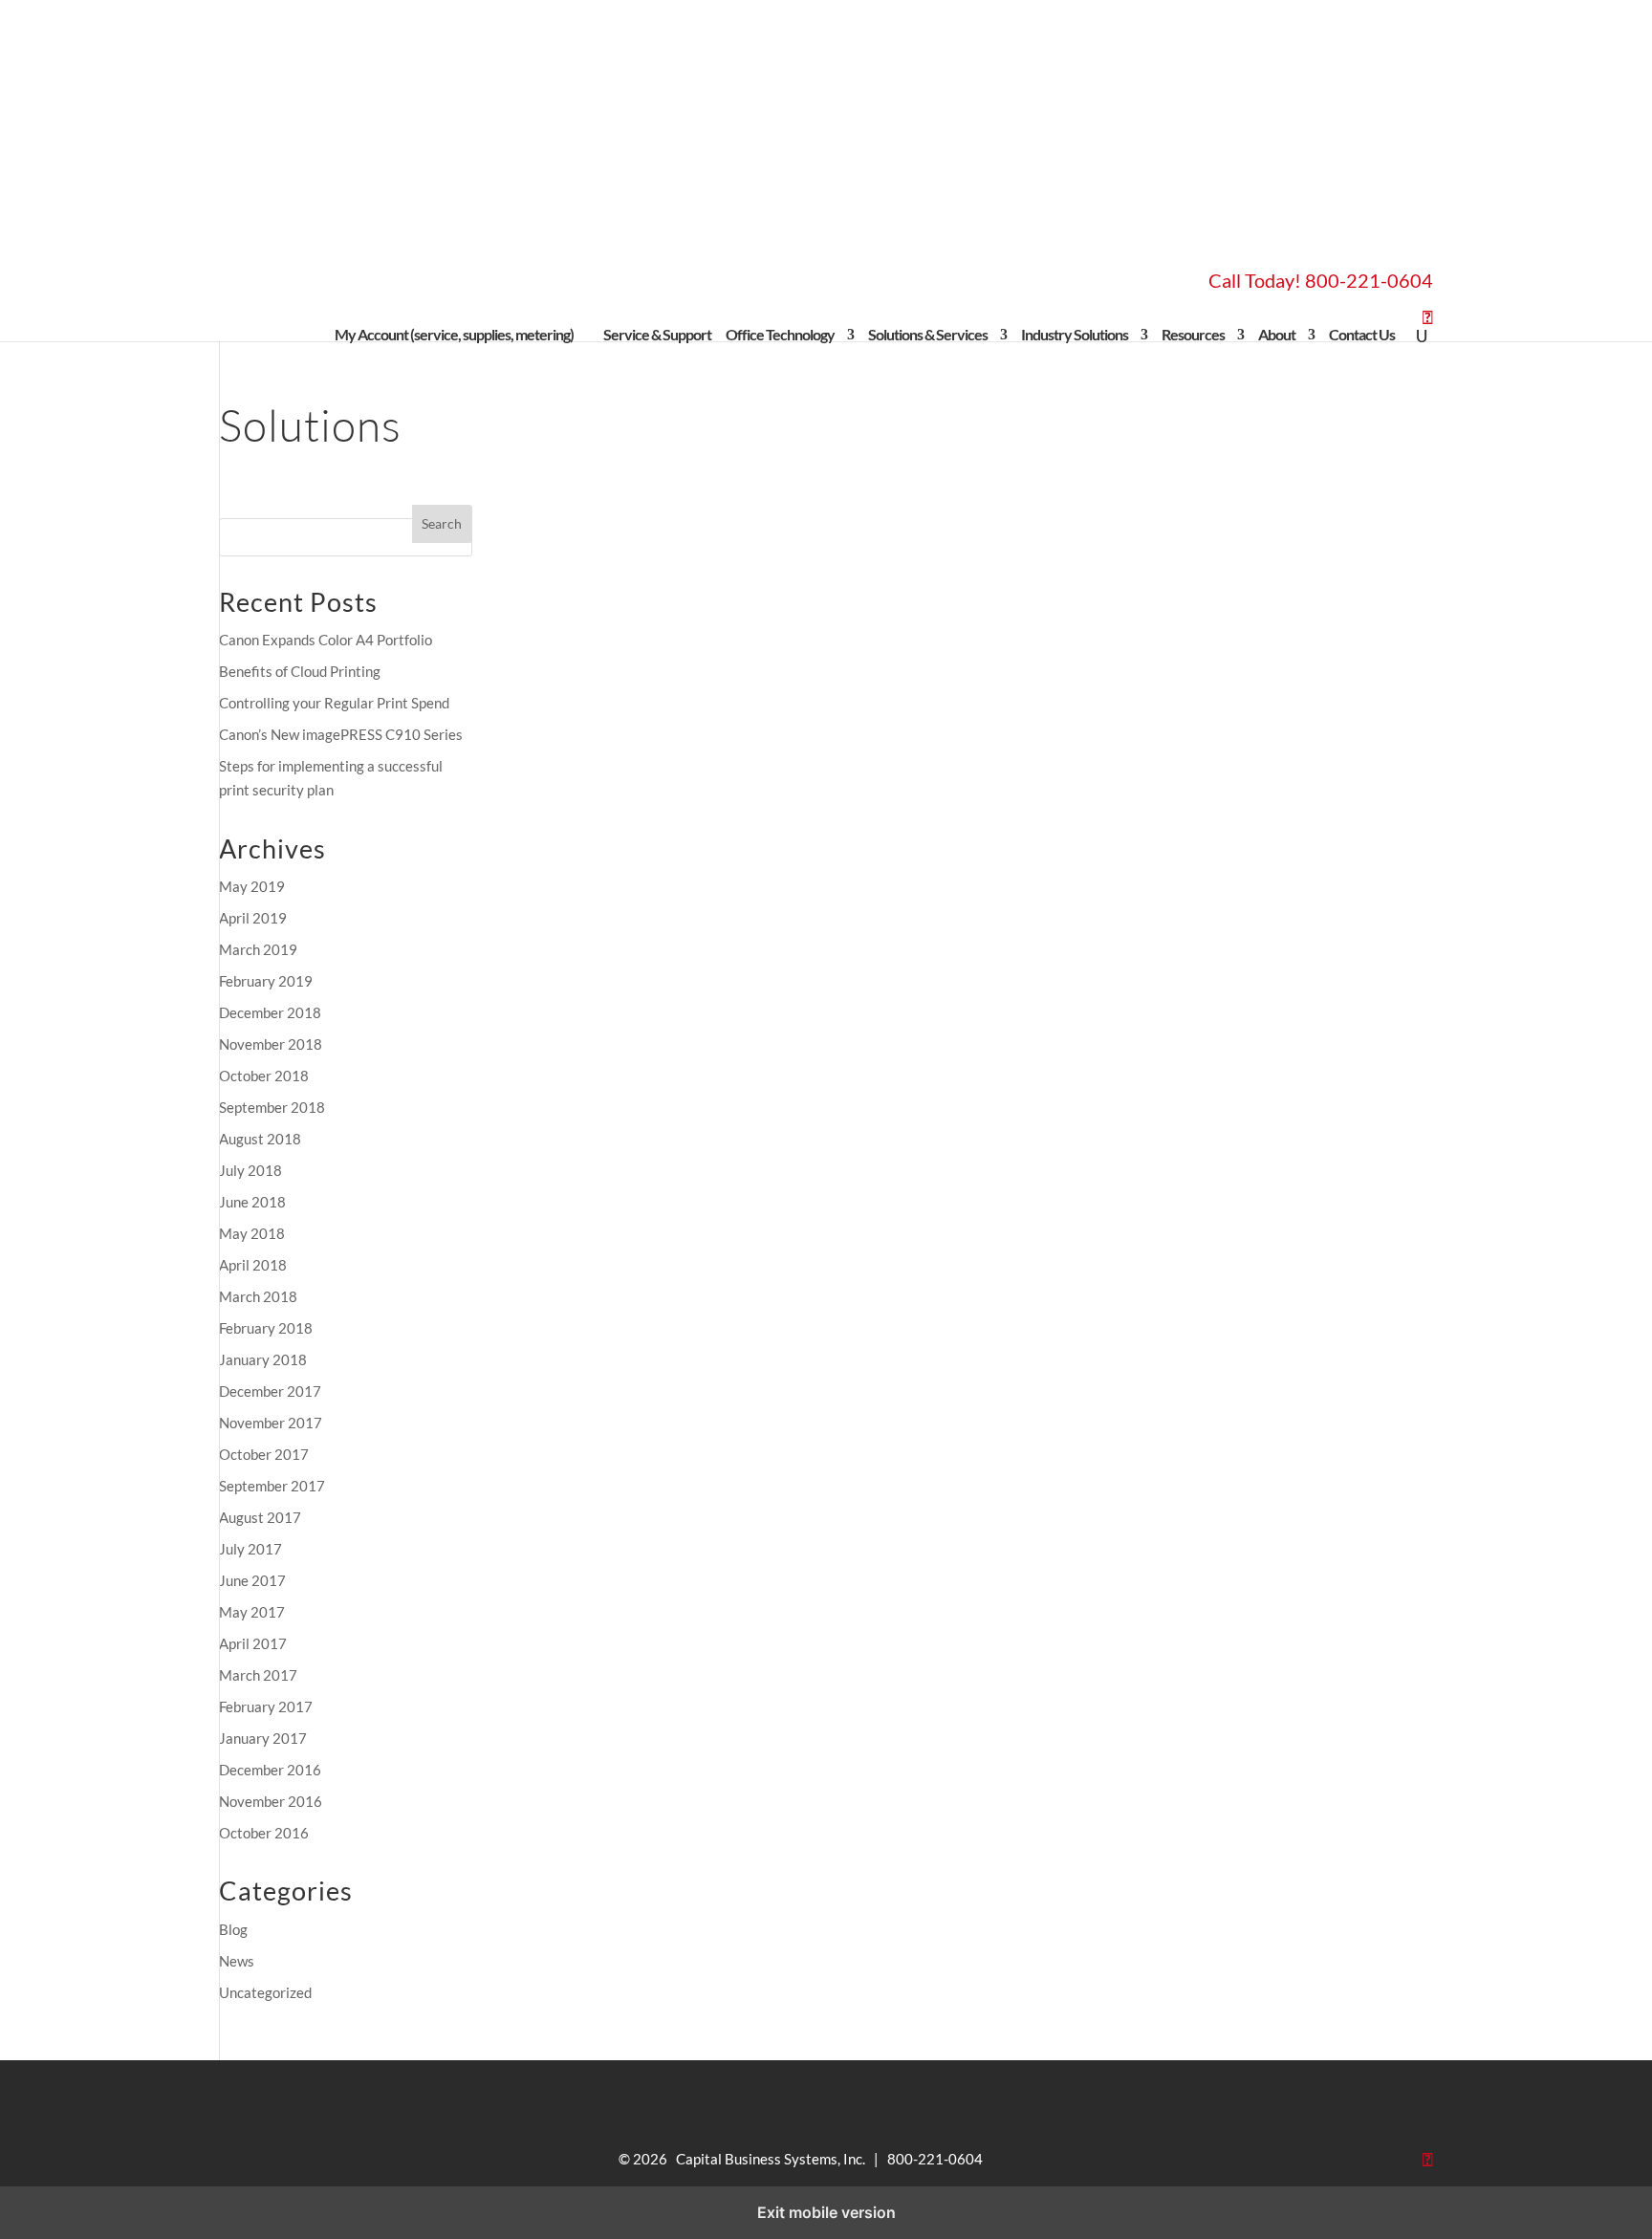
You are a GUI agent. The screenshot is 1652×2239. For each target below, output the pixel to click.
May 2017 (252, 1612)
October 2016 (264, 1833)
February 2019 (266, 981)
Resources (1193, 335)
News (237, 1961)
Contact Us (1362, 335)
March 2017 (258, 1675)
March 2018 (258, 1296)
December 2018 (270, 1012)
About (1277, 335)
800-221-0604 (1369, 280)
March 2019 (258, 949)
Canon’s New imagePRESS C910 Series (341, 734)
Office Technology (780, 335)
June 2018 (252, 1202)
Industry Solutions (1075, 335)
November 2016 (271, 1801)
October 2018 (264, 1076)
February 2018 (266, 1328)
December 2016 (270, 1770)
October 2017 (264, 1454)
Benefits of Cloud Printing (300, 671)
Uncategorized (265, 1992)
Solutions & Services (928, 335)
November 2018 (271, 1044)
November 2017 (271, 1423)
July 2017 (250, 1549)
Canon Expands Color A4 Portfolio (326, 640)
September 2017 (272, 1486)
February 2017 (266, 1706)
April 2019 (253, 918)
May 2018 (252, 1233)
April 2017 (253, 1643)
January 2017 (263, 1738)
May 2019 (252, 886)
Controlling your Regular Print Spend (334, 703)
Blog (233, 1929)
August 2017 (260, 1517)
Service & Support (657, 335)
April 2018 (253, 1265)
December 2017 (270, 1391)
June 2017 (252, 1580)
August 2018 (260, 1139)
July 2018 (250, 1170)
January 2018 (263, 1359)
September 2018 (272, 1107)
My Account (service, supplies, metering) (462, 335)
